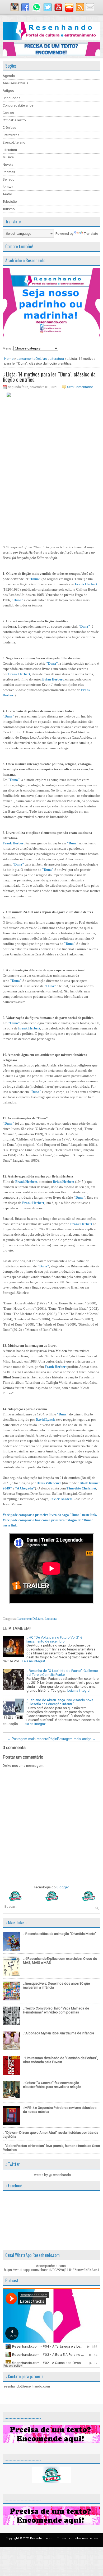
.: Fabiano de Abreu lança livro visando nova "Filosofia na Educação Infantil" (60, 1702)
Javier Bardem (61, 1499)
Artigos (8, 91)
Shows (8, 187)
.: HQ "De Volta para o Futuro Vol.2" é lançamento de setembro (54, 1639)
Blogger (62, 1887)
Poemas (9, 172)
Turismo (9, 209)
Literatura (10, 150)
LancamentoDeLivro (32, 359)
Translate (91, 234)
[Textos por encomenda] (51, 55)
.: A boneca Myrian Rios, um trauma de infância (58, 2033)
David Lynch (45, 1420)
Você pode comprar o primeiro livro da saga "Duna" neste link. (50, 1515)
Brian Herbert (53, 679)
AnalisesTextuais (15, 83)
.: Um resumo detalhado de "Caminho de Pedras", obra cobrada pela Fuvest (60, 2060)
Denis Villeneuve (49, 1483)
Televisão (10, 202)
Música (8, 157)
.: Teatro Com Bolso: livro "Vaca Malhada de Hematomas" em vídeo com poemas (56, 2010)
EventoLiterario (14, 142)
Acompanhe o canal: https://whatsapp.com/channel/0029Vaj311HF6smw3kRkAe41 (52, 2268)
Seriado (9, 179)
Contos (8, 113)
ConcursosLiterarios (18, 105)
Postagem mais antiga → (76, 1739)
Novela (8, 165)
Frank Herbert (86, 584)
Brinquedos (11, 98)
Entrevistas (11, 135)
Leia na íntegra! (33, 1661)
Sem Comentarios (80, 387)
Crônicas (9, 128)
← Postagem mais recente (28, 1739)
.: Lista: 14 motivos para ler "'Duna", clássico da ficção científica (49, 377)
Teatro (7, 194)
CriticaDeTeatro (14, 120)
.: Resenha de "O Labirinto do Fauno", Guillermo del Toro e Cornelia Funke (62, 1673)
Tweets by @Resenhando (52, 2175)
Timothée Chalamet (81, 1488)
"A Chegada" (25, 1488)
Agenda (9, 76)
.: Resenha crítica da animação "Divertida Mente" (60, 1934)
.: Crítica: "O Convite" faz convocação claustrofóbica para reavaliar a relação (52, 2085)
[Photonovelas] (51, 1900)
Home (9, 359)
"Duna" (35, 579)
